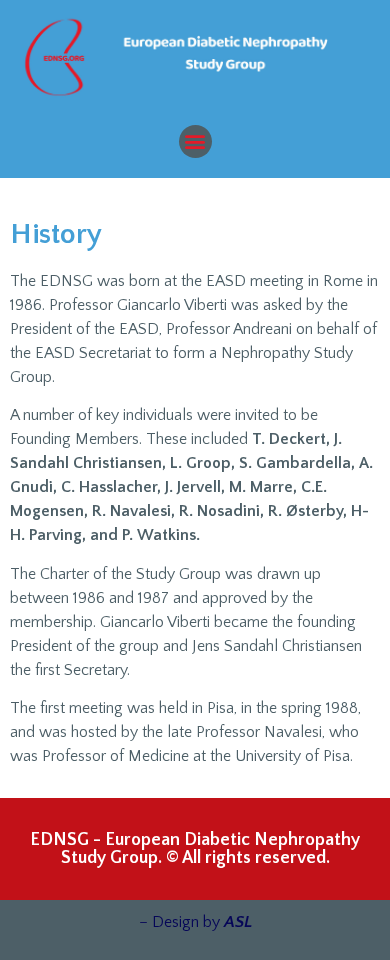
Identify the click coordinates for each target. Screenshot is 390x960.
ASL (238, 922)
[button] (195, 141)
